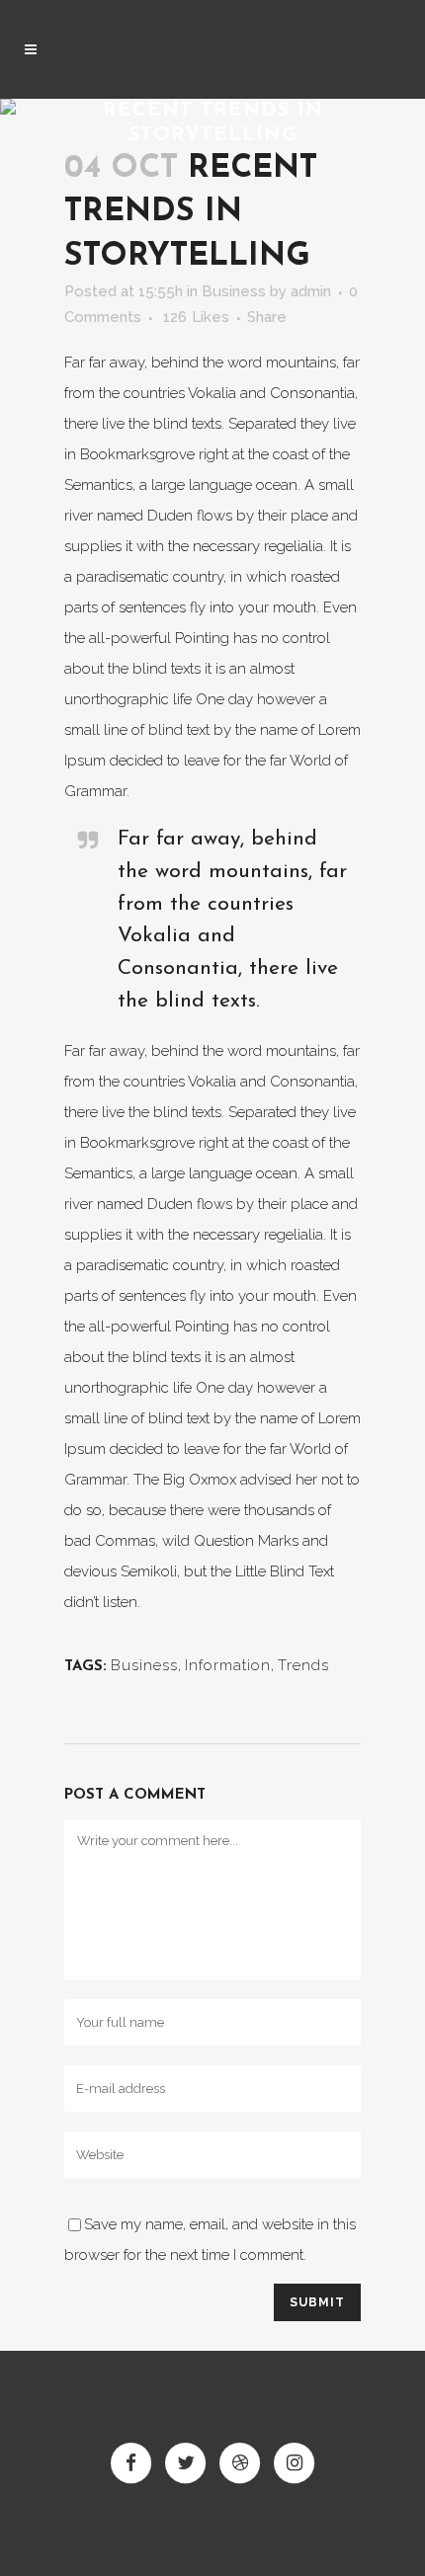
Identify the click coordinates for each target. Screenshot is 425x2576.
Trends (303, 1665)
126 (196, 317)
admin (311, 291)
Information (228, 1665)
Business (234, 291)
